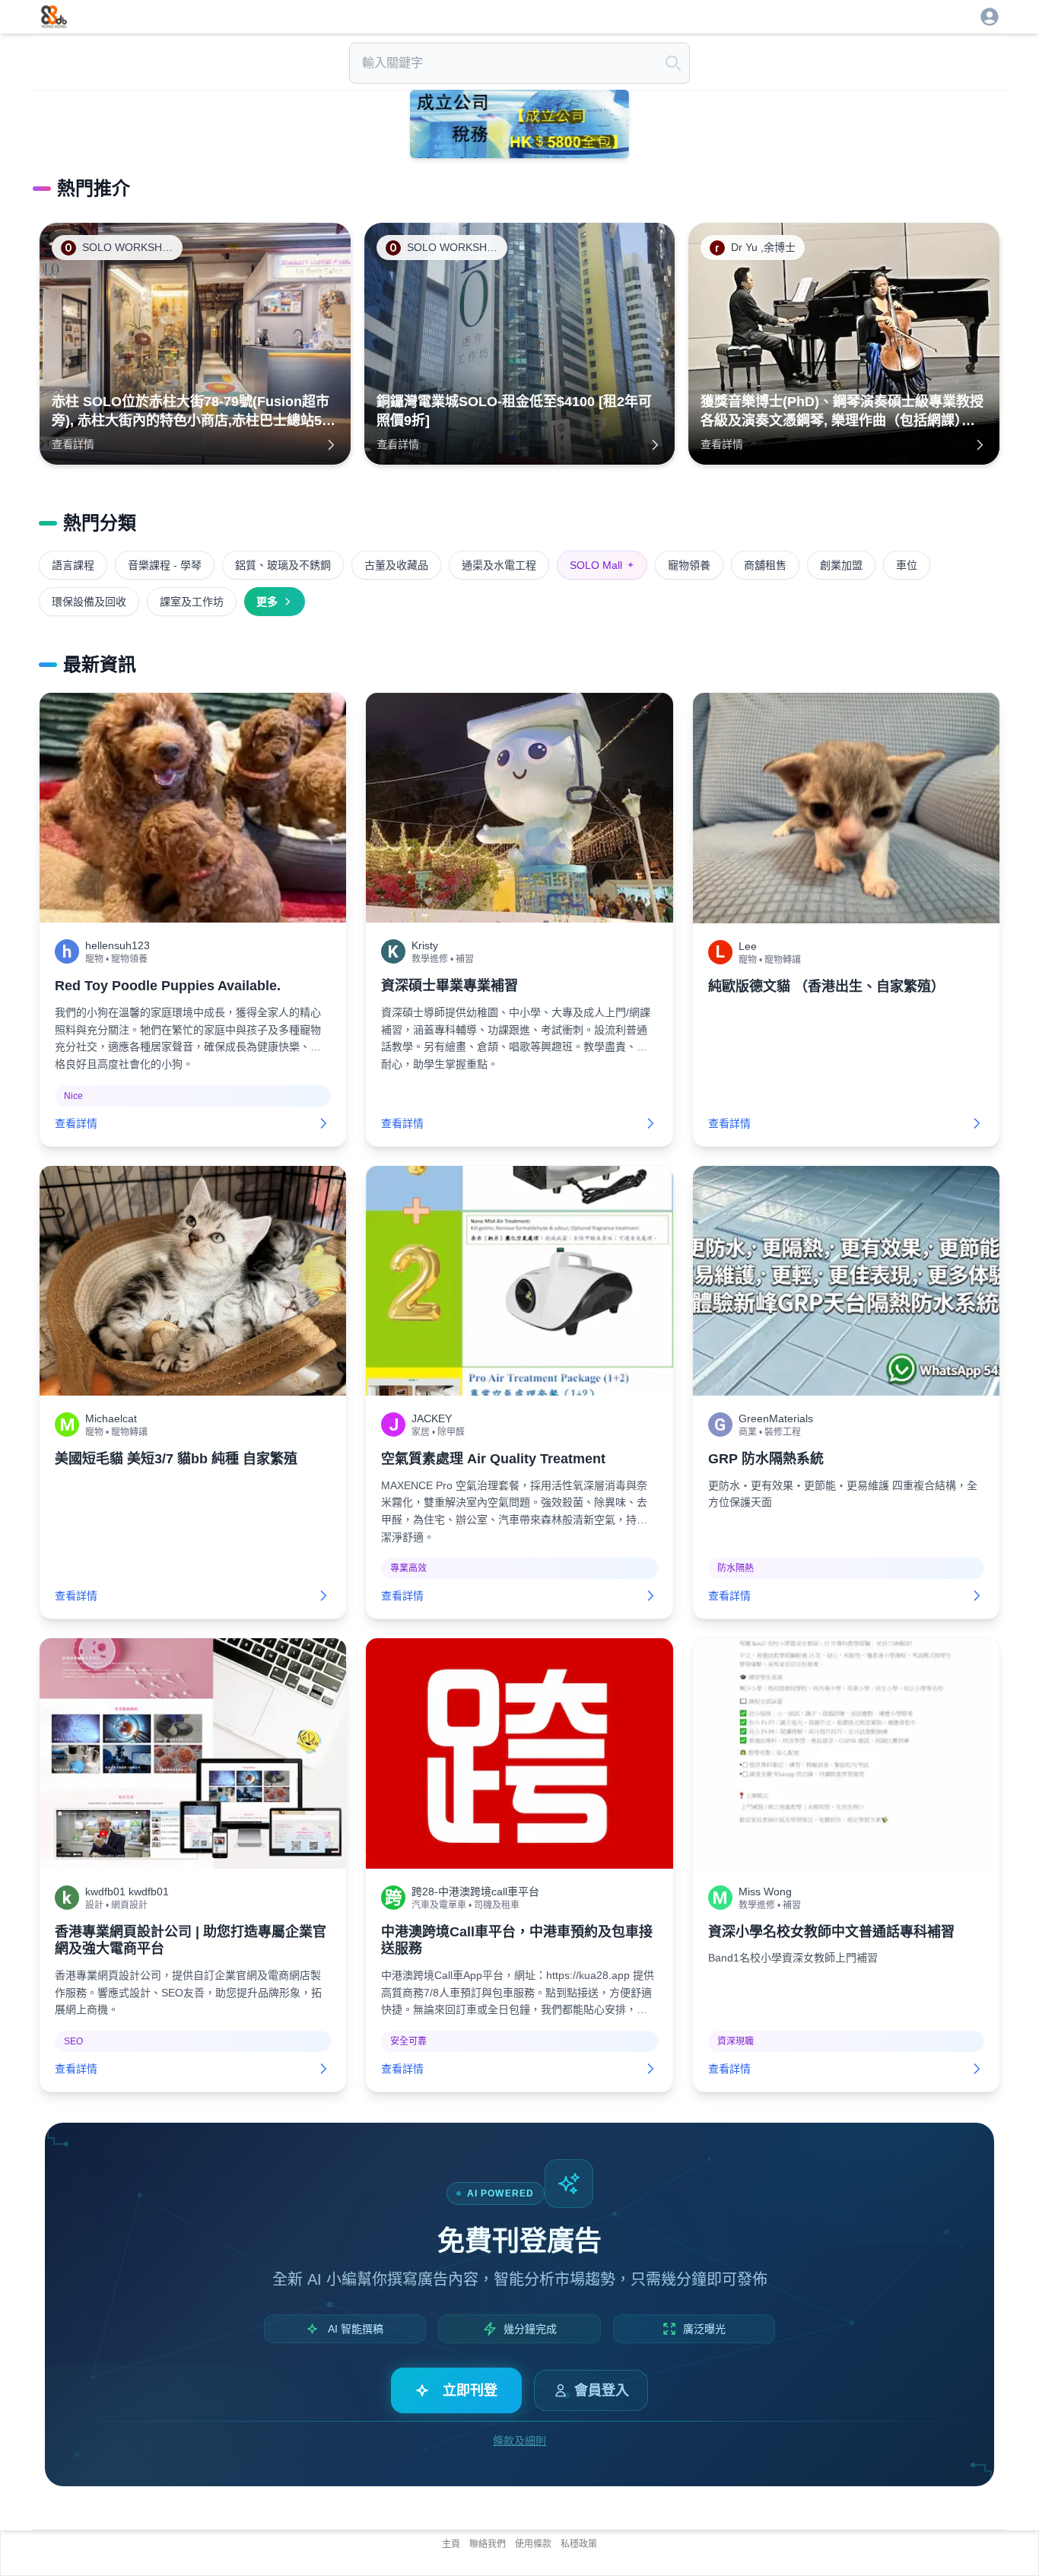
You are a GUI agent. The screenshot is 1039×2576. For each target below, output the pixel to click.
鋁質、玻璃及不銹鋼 (283, 565)
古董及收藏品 (396, 565)
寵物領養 (689, 565)
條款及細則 (519, 2441)
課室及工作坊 (192, 602)
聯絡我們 (488, 2544)
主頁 (451, 2544)
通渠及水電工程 (499, 565)
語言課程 (73, 565)
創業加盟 (841, 565)
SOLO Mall (602, 565)
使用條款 (533, 2544)
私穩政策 (579, 2544)
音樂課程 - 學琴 (165, 565)
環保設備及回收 (89, 602)
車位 (907, 565)
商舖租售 (765, 565)
